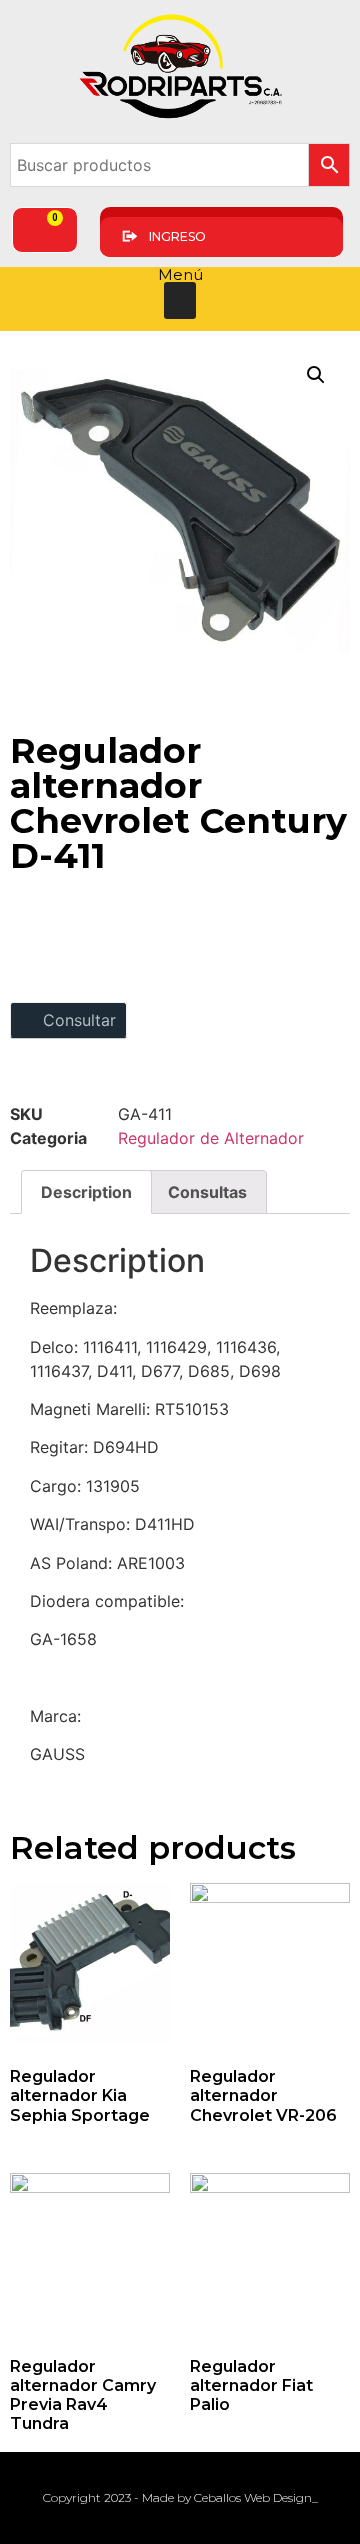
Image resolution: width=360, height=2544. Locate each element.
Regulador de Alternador (211, 1138)
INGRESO (177, 236)
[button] (180, 301)
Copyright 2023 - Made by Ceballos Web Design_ (180, 2497)
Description (86, 1192)
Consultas (207, 1192)
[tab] (86, 1192)
